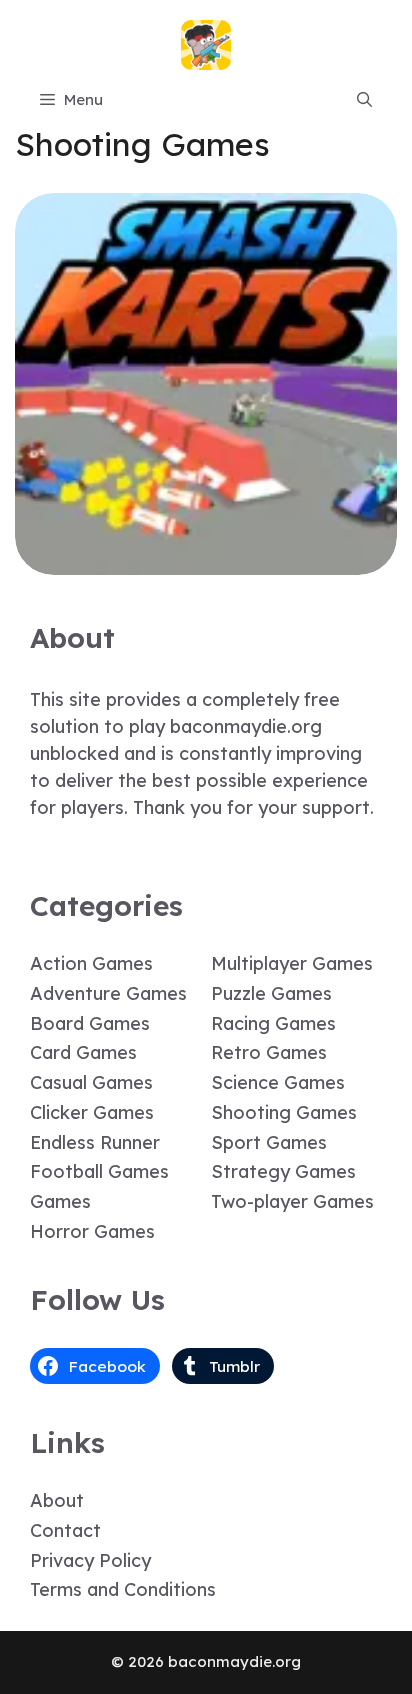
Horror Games (92, 1231)
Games (60, 1201)
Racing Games (273, 1023)
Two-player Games (292, 1201)
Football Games (99, 1171)
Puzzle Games (271, 993)
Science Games (278, 1082)
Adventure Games (108, 993)
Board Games (90, 1023)
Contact (65, 1530)
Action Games (91, 963)
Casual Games (91, 1082)
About (57, 1500)
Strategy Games (283, 1171)
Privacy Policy (90, 1560)
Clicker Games (92, 1112)
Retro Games (269, 1052)
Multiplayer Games (292, 963)
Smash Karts (206, 560)
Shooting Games (284, 1112)
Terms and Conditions (123, 1589)
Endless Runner (95, 1142)
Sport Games (269, 1142)
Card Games (83, 1052)
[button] (364, 100)
